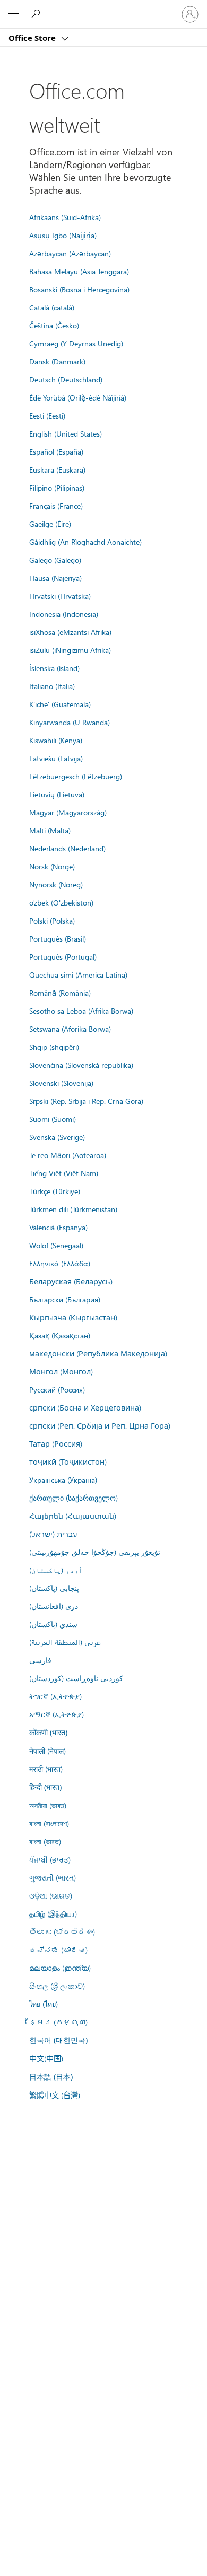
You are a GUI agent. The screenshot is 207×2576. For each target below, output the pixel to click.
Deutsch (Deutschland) (66, 379)
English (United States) (66, 433)
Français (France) (56, 506)
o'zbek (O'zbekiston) (61, 902)
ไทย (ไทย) (44, 2004)
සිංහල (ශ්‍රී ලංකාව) (57, 1986)
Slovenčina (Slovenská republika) (81, 1065)
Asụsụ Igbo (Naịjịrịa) (63, 235)
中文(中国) (46, 2058)
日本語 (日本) (51, 2077)
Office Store (33, 38)
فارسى (40, 1660)
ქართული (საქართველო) (74, 1498)
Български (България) (65, 1299)
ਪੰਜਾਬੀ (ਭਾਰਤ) (50, 1859)
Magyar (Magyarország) (68, 812)
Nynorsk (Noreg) (56, 884)
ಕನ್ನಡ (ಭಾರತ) (58, 1950)
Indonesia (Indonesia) (64, 614)
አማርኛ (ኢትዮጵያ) (57, 1714)
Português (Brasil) (58, 938)
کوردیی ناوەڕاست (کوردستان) (76, 1678)
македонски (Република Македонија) (98, 1353)
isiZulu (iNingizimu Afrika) (70, 650)
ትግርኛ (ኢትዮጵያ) (55, 1696)
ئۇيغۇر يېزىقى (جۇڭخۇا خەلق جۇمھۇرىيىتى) (95, 1552)
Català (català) (52, 307)
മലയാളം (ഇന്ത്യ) (60, 1968)
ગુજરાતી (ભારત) (53, 1877)
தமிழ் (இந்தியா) (53, 1913)
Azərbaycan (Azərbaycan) (70, 253)
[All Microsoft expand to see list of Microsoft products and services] (13, 14)
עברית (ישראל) (53, 1534)
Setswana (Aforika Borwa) (70, 1029)
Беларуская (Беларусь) (71, 1281)
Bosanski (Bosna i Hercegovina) (79, 289)
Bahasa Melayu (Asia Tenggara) (79, 271)
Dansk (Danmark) (57, 361)
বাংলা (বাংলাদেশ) (49, 1823)
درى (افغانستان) (54, 1606)
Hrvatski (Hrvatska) (60, 596)
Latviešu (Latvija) (56, 758)
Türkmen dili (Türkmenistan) (73, 1209)
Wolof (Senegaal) (56, 1245)
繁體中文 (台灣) (55, 2095)
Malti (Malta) (50, 830)
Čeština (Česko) (54, 325)
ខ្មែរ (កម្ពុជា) (58, 2022)
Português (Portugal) (63, 956)
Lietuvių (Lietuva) (57, 794)
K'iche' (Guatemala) (60, 704)
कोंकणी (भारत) (48, 1732)
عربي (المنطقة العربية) (65, 1642)
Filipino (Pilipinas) (57, 488)
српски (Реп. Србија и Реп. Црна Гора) (100, 1425)
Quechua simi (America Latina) (78, 974)
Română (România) (60, 993)
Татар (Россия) (56, 1443)
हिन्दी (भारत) (45, 1787)
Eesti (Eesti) (47, 415)
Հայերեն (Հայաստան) (73, 1516)
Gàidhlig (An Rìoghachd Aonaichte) (85, 542)
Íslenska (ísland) (54, 668)
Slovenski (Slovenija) (61, 1083)
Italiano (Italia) (52, 686)
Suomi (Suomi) (53, 1119)
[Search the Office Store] (37, 14)
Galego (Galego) (55, 560)
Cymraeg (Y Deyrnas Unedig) (76, 343)
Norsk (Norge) (52, 866)
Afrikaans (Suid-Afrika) (65, 217)
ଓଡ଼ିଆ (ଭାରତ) (51, 1895)
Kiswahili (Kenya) (56, 740)
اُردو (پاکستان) (56, 1570)
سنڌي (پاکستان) (53, 1624)
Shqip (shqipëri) (54, 1047)
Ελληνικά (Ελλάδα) (60, 1263)
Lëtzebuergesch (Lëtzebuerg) (76, 776)
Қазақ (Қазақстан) (60, 1335)
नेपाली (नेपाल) (48, 1751)
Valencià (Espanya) (58, 1227)
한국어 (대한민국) (58, 2040)
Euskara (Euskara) (57, 469)
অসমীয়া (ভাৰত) (48, 1805)
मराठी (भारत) (46, 1769)
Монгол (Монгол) (61, 1371)
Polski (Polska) (52, 920)
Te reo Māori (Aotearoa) (68, 1155)
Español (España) (56, 451)
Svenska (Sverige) (57, 1137)
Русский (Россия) (57, 1389)
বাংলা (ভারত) (45, 1841)
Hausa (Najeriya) (55, 578)
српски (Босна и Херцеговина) (85, 1407)
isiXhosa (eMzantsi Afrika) (70, 632)
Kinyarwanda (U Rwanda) (70, 722)
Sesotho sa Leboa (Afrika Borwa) (81, 1011)
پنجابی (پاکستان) (54, 1588)
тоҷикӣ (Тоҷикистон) (68, 1461)
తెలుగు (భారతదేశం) (62, 1931)
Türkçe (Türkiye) (55, 1191)
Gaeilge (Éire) (50, 524)
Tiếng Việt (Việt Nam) (64, 1173)
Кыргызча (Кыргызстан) (73, 1317)
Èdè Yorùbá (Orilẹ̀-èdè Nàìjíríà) (78, 397)
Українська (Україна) (63, 1480)
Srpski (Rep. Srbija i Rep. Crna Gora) (86, 1101)
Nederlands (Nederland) (67, 848)
